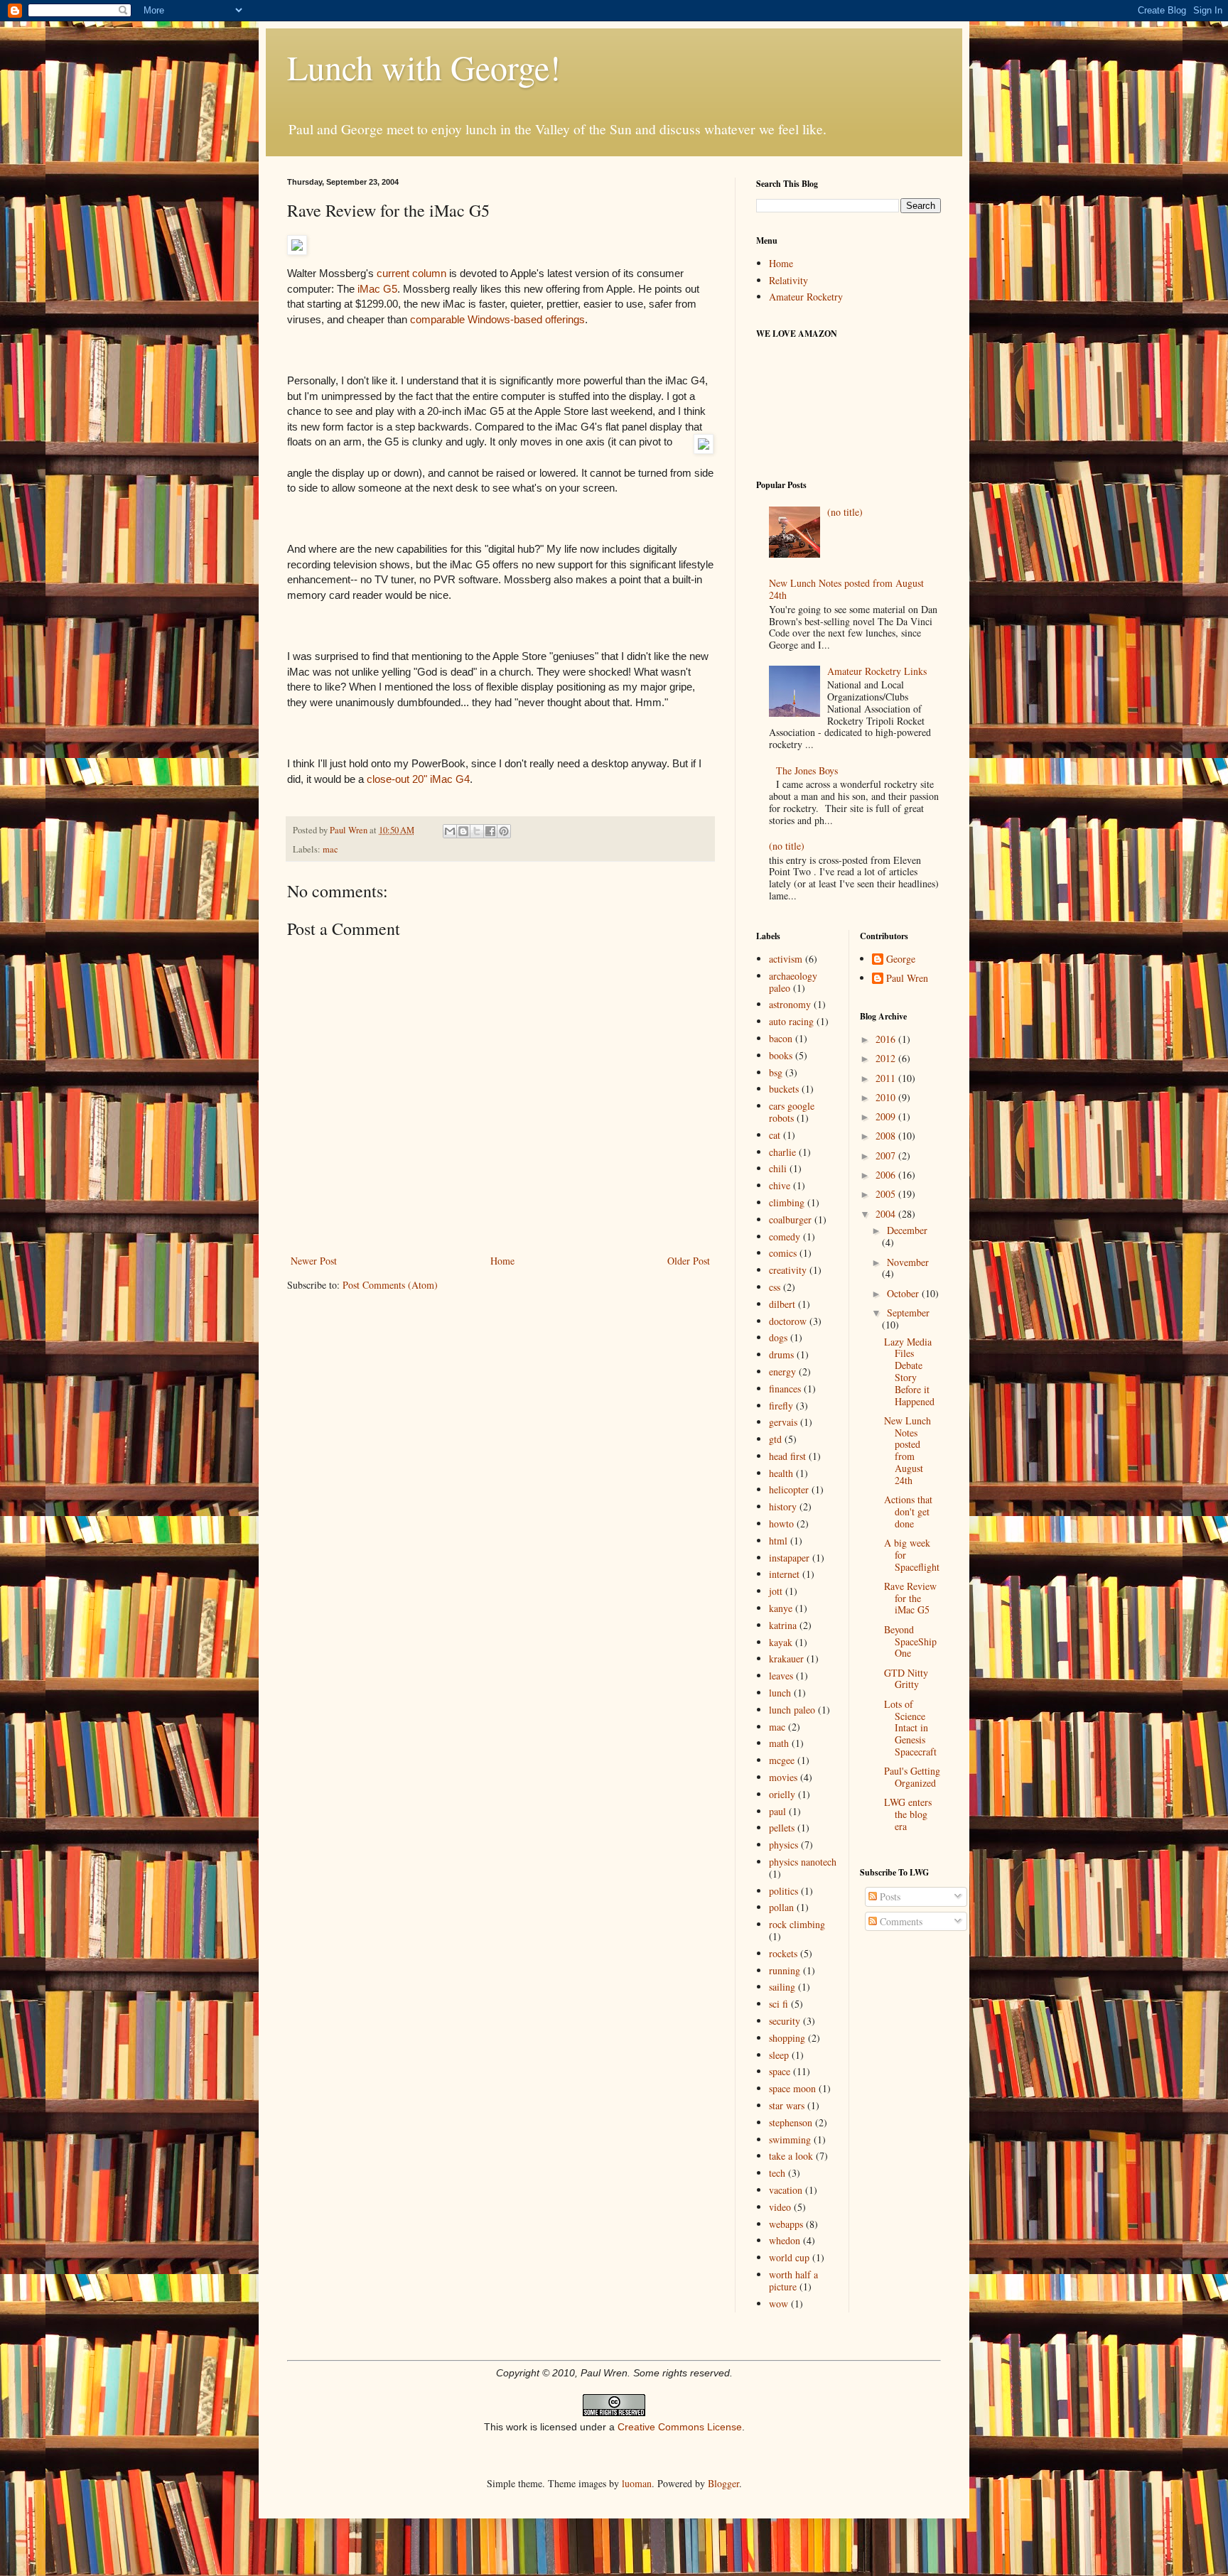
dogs (778, 1337)
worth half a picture (793, 2280)
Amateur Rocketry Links (877, 671)
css (775, 1287)
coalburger (790, 1219)
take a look (791, 2156)
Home (502, 1261)
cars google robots (792, 1112)
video (780, 2207)
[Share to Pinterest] (504, 831)
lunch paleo (792, 1710)
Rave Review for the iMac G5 (910, 1598)
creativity (788, 1270)
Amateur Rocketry (806, 297)
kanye (781, 1608)
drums (781, 1354)
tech (777, 2173)
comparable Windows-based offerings (497, 319)
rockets (783, 1953)
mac (330, 849)
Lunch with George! (424, 67)
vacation (786, 2190)
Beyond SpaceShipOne (910, 1641)
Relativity (788, 280)
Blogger (723, 2483)
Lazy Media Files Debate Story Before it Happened (909, 1371)
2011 (887, 1078)
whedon (785, 2240)
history (783, 1506)
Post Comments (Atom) (390, 1285)
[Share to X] (477, 831)
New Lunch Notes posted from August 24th (846, 589)
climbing (787, 1202)
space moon (792, 2088)
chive (780, 1185)
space (780, 2071)
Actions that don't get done (908, 1511)
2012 (887, 1058)
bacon (781, 1038)
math (779, 1743)
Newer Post (314, 1261)
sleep (779, 2055)
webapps (786, 2224)
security (785, 2021)
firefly (781, 1406)
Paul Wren (907, 979)
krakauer (786, 1658)
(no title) (845, 512)
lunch (780, 1693)
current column (411, 273)
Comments (900, 1921)
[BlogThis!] (463, 831)
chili (778, 1168)
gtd (775, 1439)
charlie (782, 1152)
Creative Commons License (680, 2427)
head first (787, 1456)
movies (783, 1777)
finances (785, 1389)
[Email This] (450, 831)
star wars (787, 2105)
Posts (889, 1896)
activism (786, 959)
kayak (781, 1642)
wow (779, 2304)
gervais (783, 1422)
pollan (781, 1907)
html (778, 1541)
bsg (776, 1072)
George (901, 959)
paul (777, 1811)
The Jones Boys (807, 770)
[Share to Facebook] (490, 831)
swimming (790, 2139)
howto (781, 1524)
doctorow (788, 1321)
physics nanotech (803, 1862)
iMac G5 (376, 289)
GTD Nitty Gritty (906, 1679)
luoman (637, 2483)
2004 (887, 1214)
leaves (781, 1676)
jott (776, 1591)
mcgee (782, 1760)
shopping (787, 2038)
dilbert (782, 1304)
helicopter (789, 1489)
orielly (782, 1794)
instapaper (789, 1558)
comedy (785, 1236)
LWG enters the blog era (908, 1814)
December (907, 1230)
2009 (887, 1116)
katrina (783, 1625)
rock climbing (797, 1924)
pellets (782, 1828)
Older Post (689, 1261)
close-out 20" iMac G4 (418, 779)
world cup (789, 2257)
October (904, 1293)
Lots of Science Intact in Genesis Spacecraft (910, 1728)
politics (783, 1891)
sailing (782, 1987)
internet (784, 1574)
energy (782, 1371)
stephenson (791, 2122)
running (785, 1970)
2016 (887, 1039)
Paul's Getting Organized (912, 1777)
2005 (887, 1194)
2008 (887, 1136)
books (781, 1055)
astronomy (790, 1004)
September (908, 1313)
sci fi (779, 2004)
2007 (887, 1156)
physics (783, 1845)
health (781, 1473)
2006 (887, 1175)
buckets (784, 1089)
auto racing (791, 1021)
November (908, 1262)
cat (775, 1135)
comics (783, 1253)
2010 (887, 1097)
